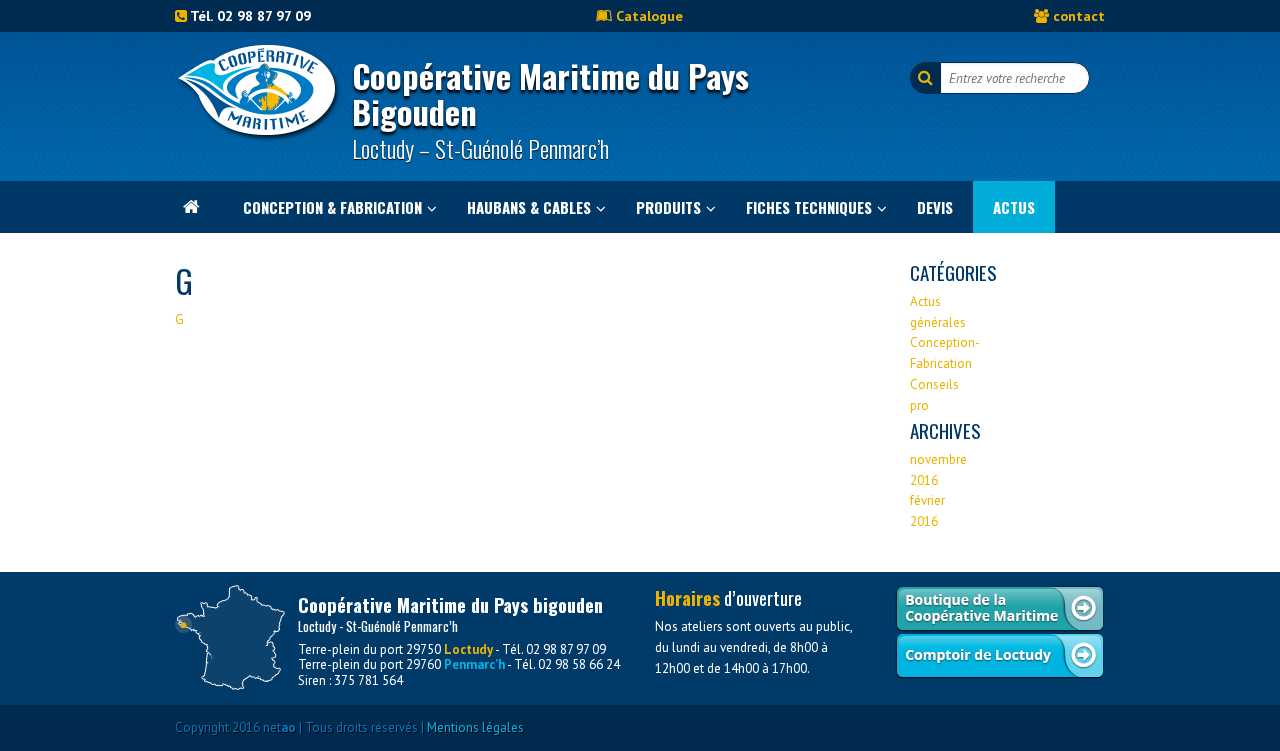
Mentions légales (475, 727)
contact (1079, 15)
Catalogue (649, 15)
